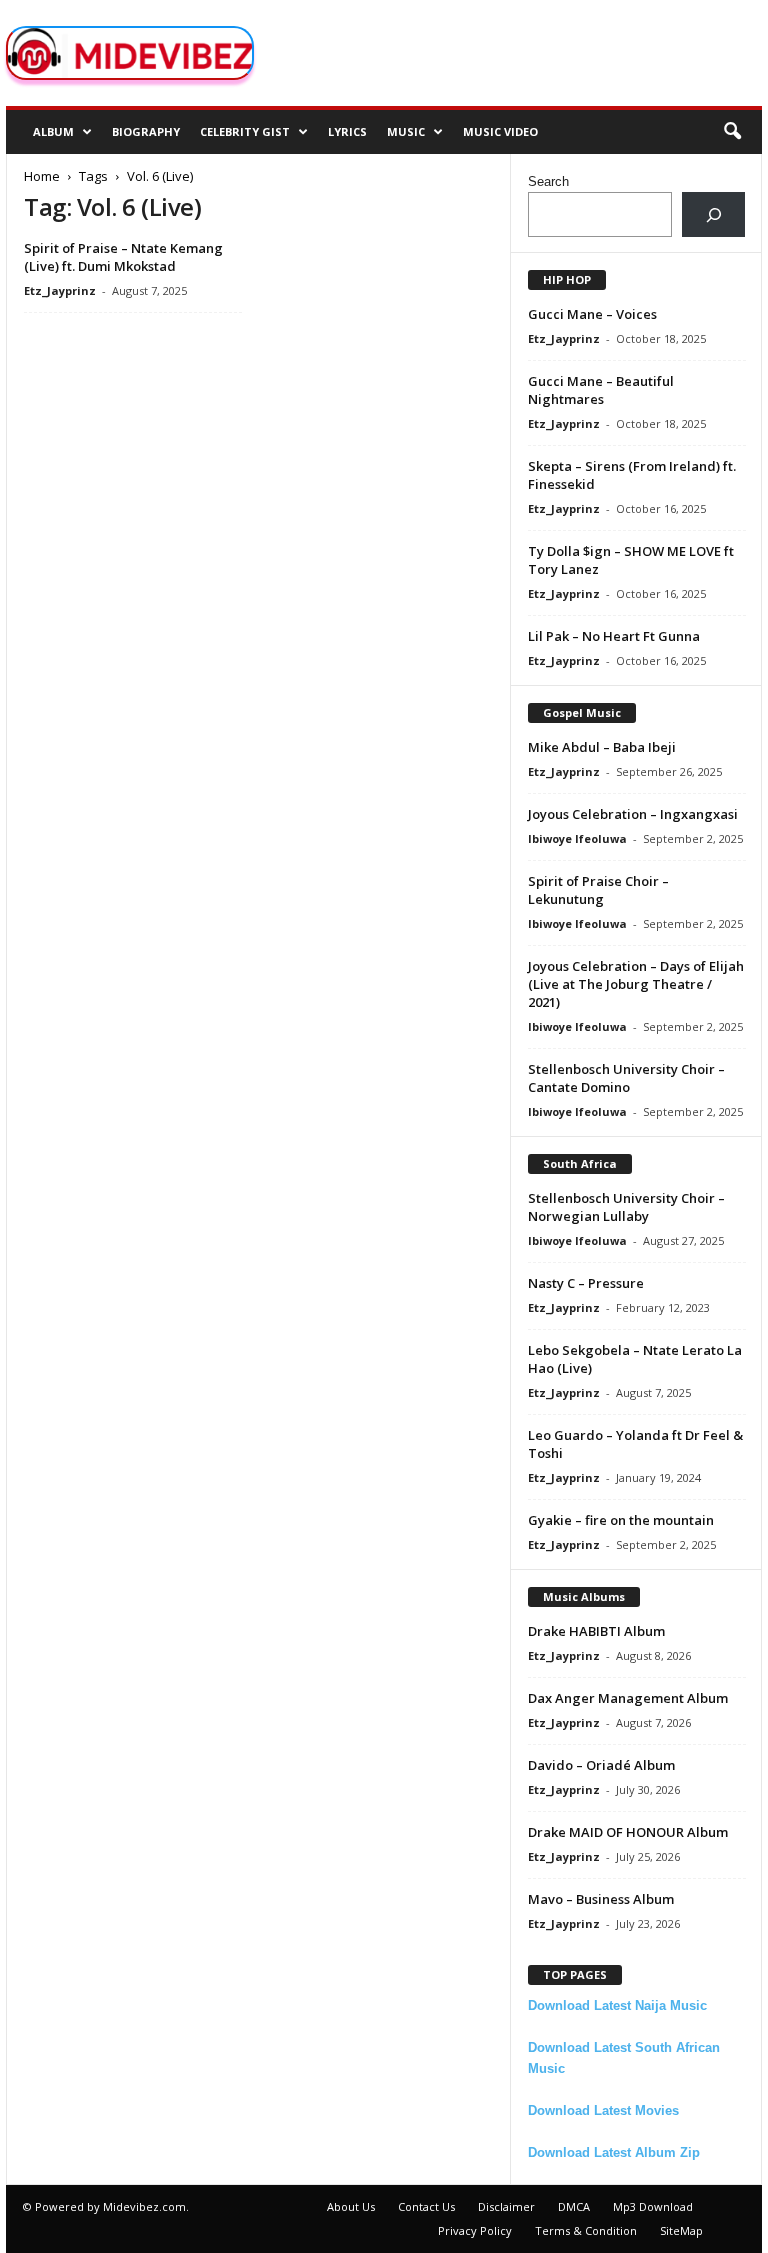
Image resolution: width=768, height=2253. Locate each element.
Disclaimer (506, 2206)
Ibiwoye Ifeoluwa (577, 838)
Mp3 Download (653, 2206)
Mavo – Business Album (601, 1899)
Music (406, 131)
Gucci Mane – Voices (592, 314)
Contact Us (426, 2206)
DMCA (574, 2206)
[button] (732, 132)
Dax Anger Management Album (628, 1698)
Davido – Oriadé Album (601, 1765)
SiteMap (681, 2230)
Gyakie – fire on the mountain (621, 1520)
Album (53, 131)
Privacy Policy (475, 2230)
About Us (351, 2206)
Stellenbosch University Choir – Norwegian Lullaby (626, 1207)
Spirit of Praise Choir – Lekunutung (598, 890)
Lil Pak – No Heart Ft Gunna (614, 636)
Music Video (500, 131)
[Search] (713, 214)
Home (42, 176)
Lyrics (347, 131)
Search (548, 181)
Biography (146, 131)
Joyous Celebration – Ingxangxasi (633, 814)
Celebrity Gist (245, 131)
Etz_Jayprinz (60, 290)
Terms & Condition (586, 2230)
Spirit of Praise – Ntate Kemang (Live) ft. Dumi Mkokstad (123, 257)
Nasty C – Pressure (586, 1283)
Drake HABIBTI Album (596, 1631)
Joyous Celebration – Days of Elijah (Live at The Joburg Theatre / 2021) (636, 984)
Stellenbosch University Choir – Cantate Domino (626, 1078)
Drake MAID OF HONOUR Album (628, 1832)
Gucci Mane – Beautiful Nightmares (601, 390)
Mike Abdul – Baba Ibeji (602, 747)
